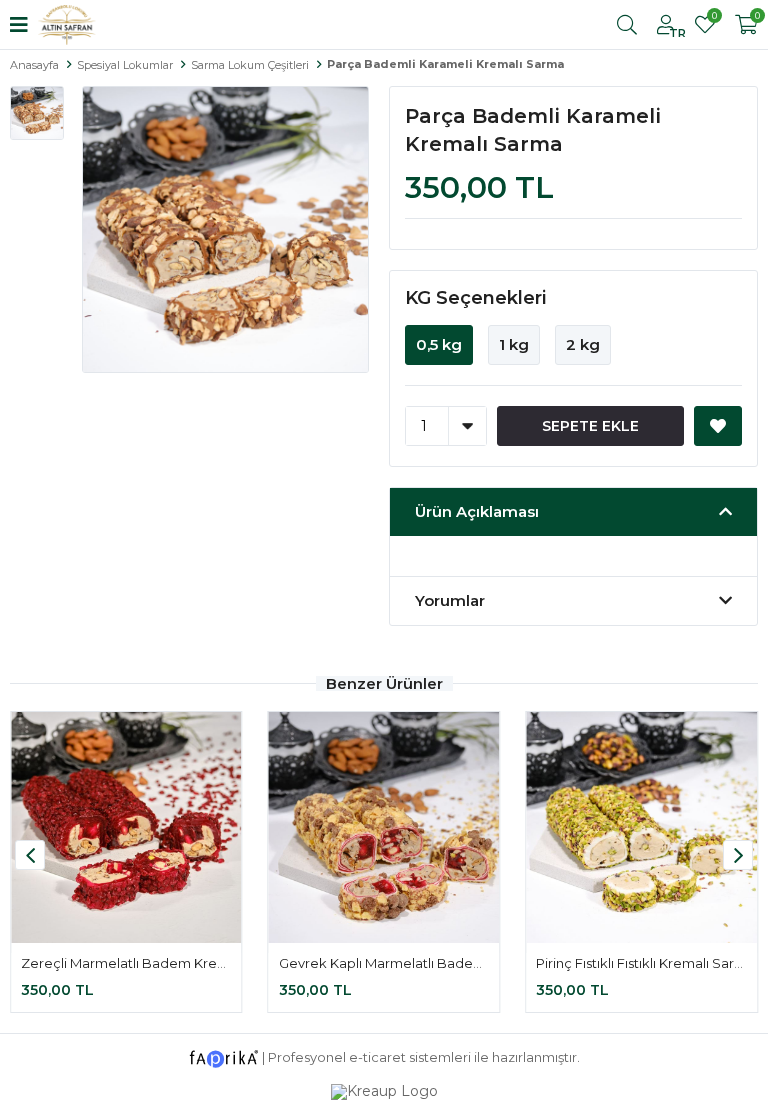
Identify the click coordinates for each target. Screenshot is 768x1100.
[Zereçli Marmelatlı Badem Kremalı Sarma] (126, 827)
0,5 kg (439, 344)
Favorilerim (713, 18)
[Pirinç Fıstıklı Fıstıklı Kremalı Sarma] (641, 827)
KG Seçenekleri (476, 298)
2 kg (583, 344)
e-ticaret (377, 1057)
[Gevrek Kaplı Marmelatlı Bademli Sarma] (384, 827)
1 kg (514, 344)
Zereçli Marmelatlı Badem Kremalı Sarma (155, 963)
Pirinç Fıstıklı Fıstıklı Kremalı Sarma (645, 963)
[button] (738, 855)
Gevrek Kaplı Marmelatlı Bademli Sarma (408, 963)
